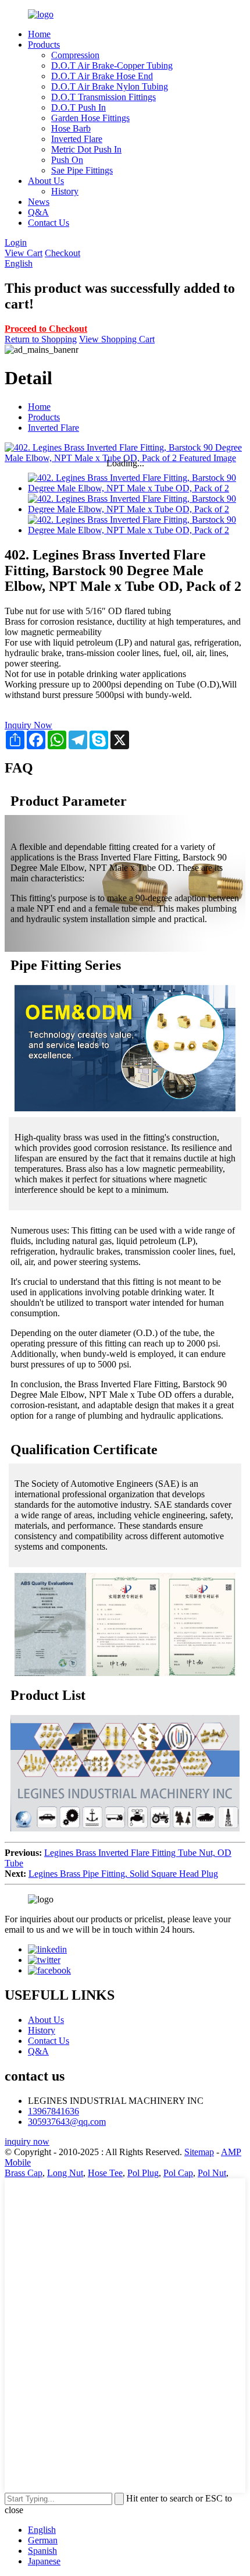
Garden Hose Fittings (90, 118)
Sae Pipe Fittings (82, 170)
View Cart (24, 253)
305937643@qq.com (67, 2122)
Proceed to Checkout (46, 329)
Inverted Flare (77, 139)
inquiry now (27, 2141)
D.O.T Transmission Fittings (103, 97)
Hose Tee (105, 2173)
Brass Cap (24, 2173)
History (65, 191)
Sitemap (199, 2152)
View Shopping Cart (117, 339)
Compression (75, 55)
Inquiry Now (28, 725)
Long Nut (65, 2173)
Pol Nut (212, 2173)
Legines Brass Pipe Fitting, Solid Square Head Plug (123, 1874)
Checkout (63, 253)
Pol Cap (178, 2173)
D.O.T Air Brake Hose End (102, 76)
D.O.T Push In (78, 107)
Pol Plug (143, 2173)
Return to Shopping (41, 339)
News (39, 202)
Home (39, 34)
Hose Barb (71, 128)
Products (44, 45)
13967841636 (53, 2111)
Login (16, 242)
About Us (46, 181)
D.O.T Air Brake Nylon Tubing (110, 86)
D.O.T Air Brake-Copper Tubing (112, 65)
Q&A (38, 212)
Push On (67, 160)
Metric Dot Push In (86, 149)
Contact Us (49, 223)
